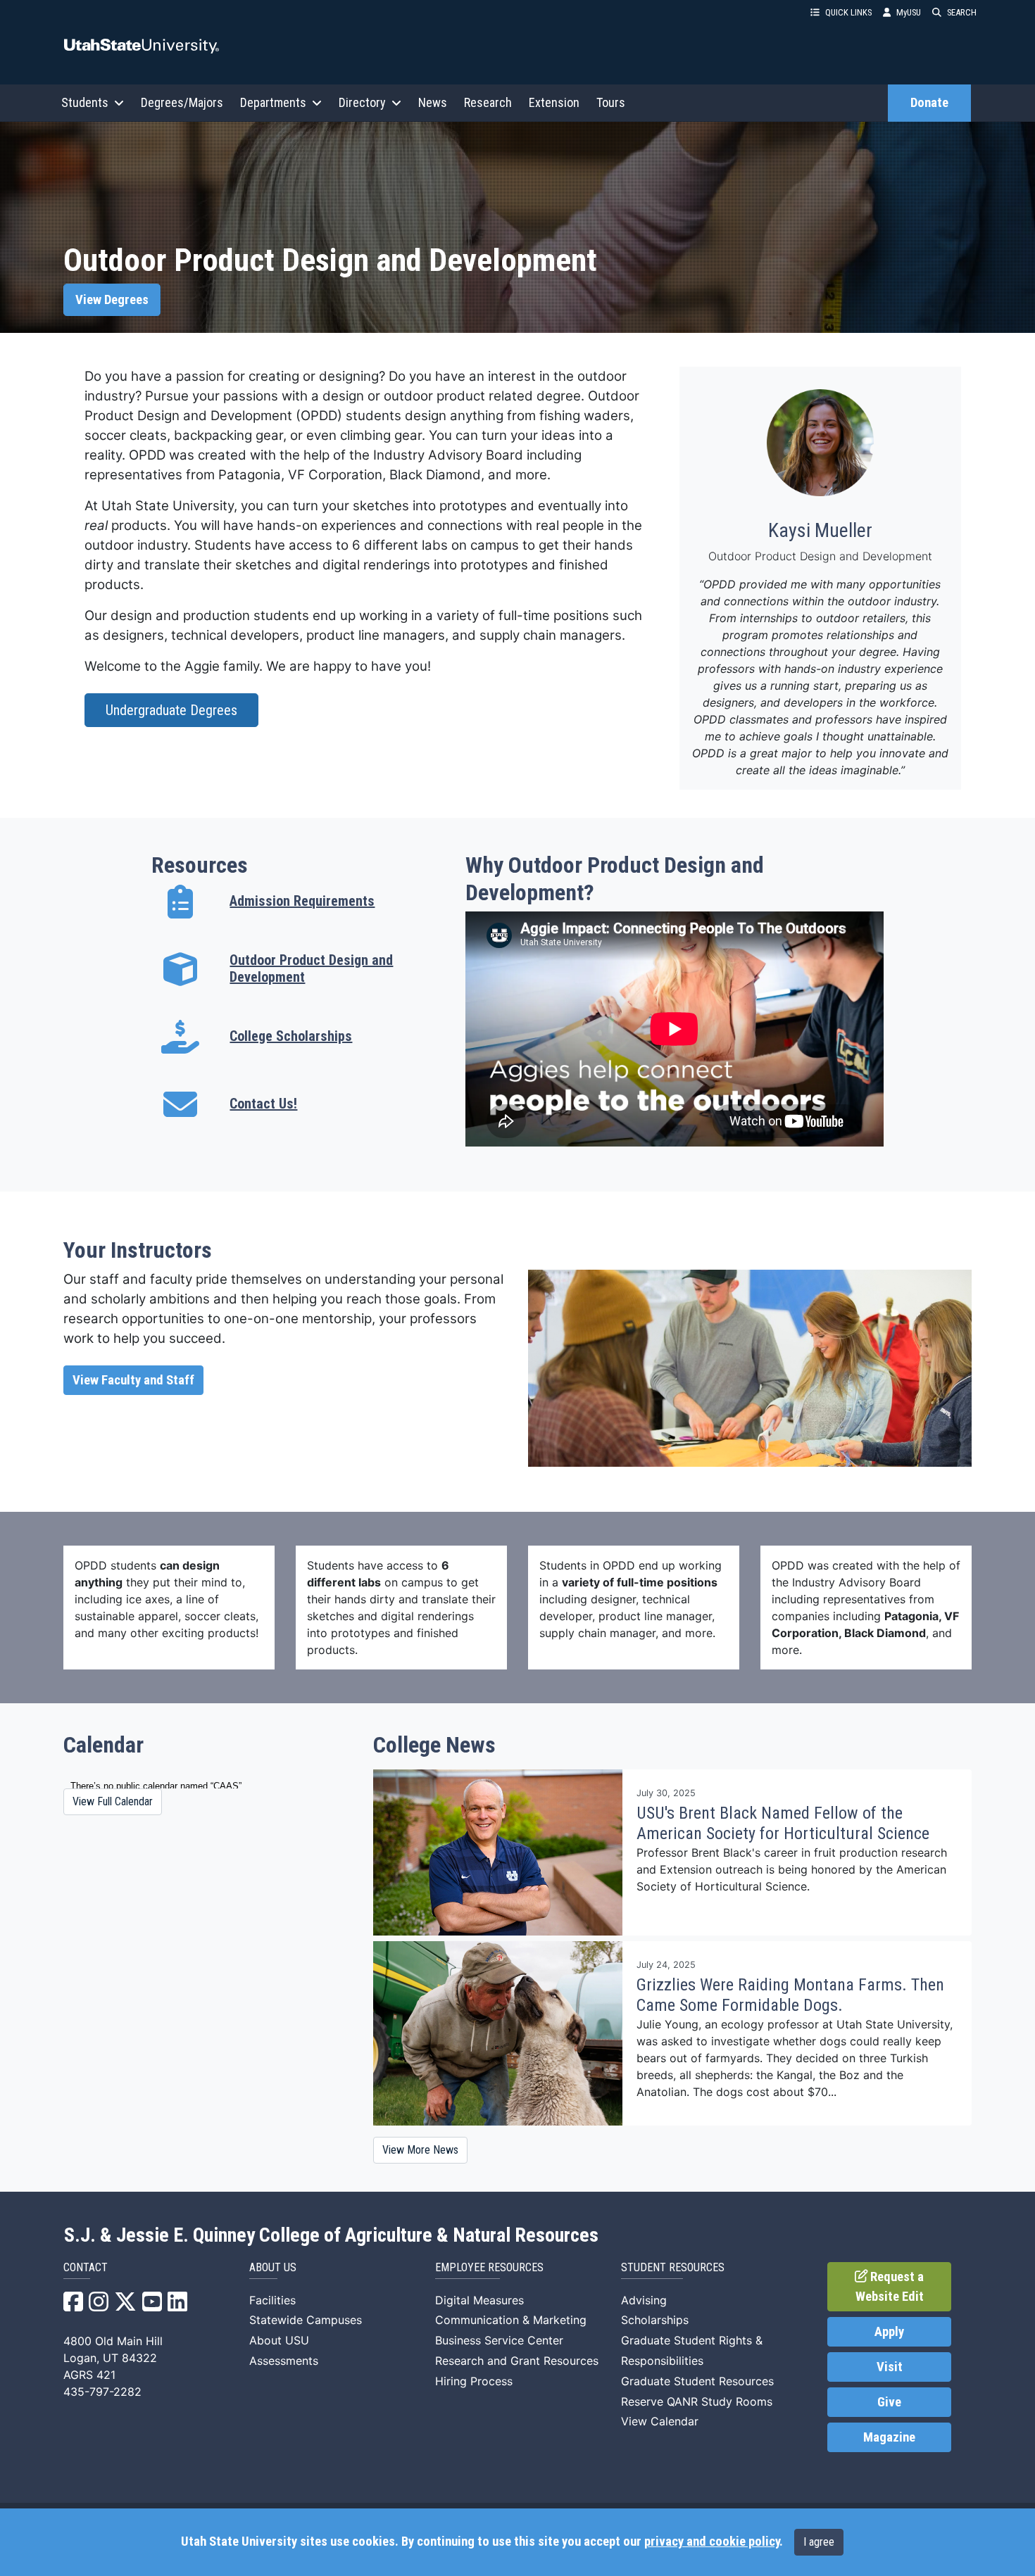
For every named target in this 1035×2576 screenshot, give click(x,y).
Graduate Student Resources (697, 2381)
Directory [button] (362, 102)
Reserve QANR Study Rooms (697, 2401)
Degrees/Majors (182, 102)
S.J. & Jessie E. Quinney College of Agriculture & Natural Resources (331, 2235)
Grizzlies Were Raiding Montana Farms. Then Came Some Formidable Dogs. (790, 1995)
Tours (611, 102)
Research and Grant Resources (517, 2361)
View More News (420, 2150)
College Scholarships (291, 1036)
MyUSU (909, 12)
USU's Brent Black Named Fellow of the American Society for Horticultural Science (783, 1823)
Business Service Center (499, 2340)
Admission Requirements (302, 901)
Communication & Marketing (511, 2320)
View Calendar (660, 2421)
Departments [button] (273, 102)
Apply (889, 2332)
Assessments (284, 2361)
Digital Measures (479, 2300)
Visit (890, 2367)
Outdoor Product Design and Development (311, 968)
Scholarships (655, 2320)
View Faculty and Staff (133, 1380)
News (433, 102)
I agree (819, 2542)
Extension (554, 102)
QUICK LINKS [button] (848, 12)
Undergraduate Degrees (171, 710)
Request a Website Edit (890, 2287)
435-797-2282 (102, 2392)
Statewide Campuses (306, 2320)
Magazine (889, 2437)
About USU (279, 2340)
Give (889, 2402)
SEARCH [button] (962, 12)
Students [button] (85, 102)
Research (488, 102)
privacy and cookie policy (712, 2542)
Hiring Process (474, 2381)
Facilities (272, 2300)
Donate (929, 103)
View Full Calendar (113, 1801)
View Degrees (112, 300)
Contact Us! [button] (263, 1104)
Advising (644, 2300)
